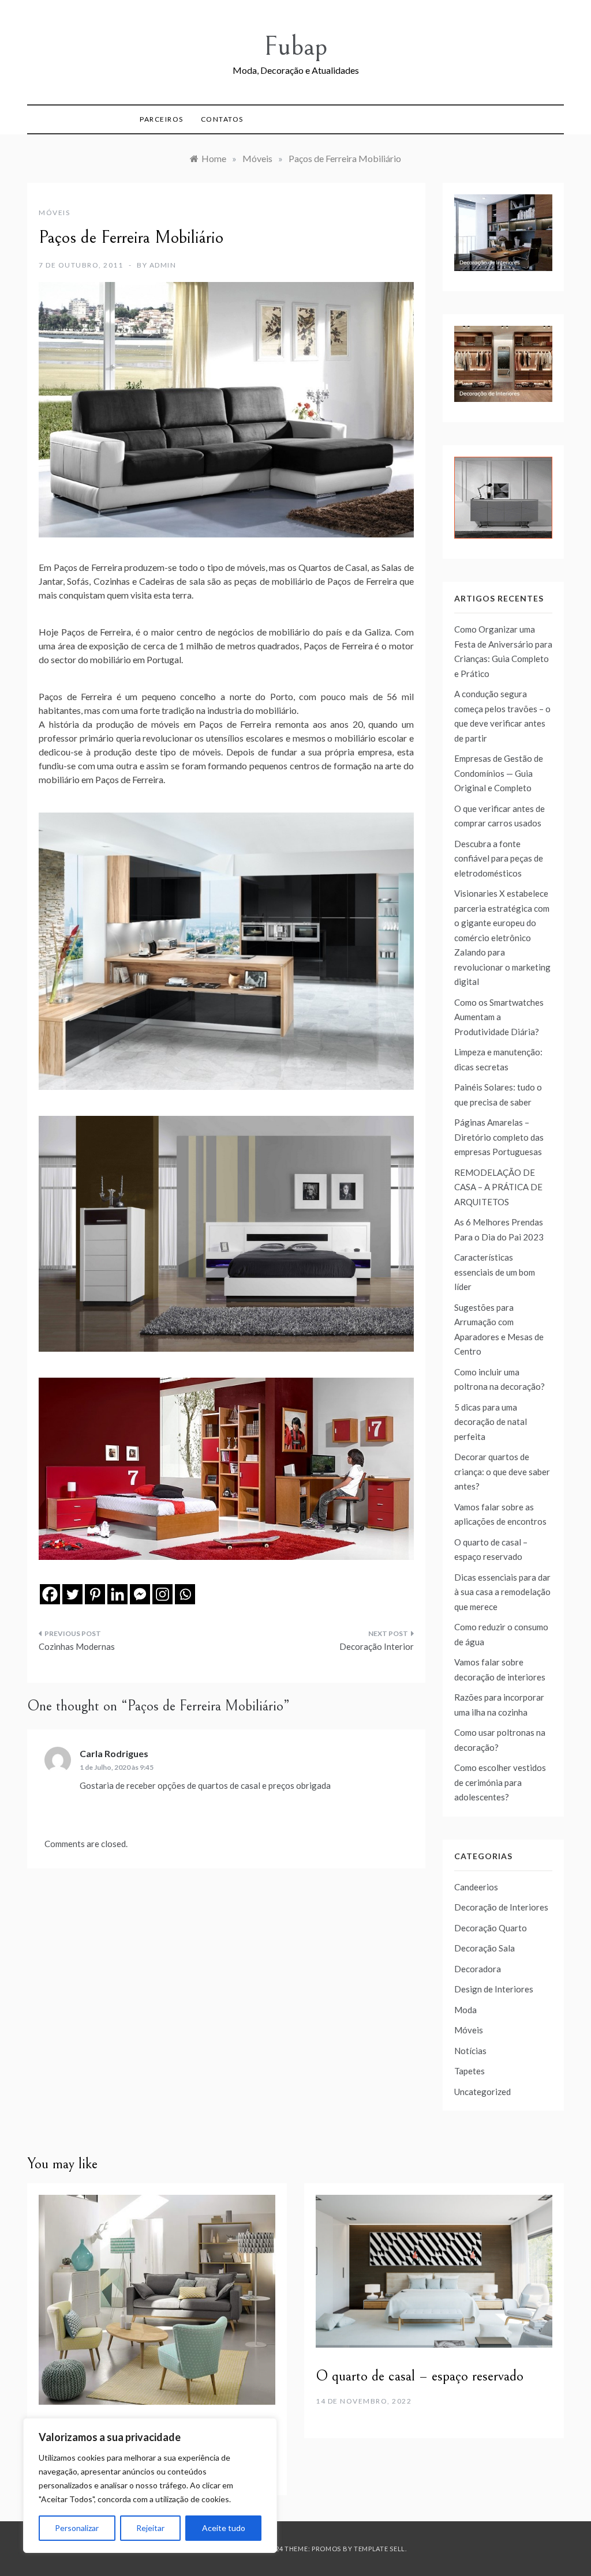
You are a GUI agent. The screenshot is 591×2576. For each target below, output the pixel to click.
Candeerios (476, 1887)
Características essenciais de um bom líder (495, 1272)
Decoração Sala (485, 1948)
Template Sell (379, 2549)
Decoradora (478, 1969)
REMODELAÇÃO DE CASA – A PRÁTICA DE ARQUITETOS (498, 1187)
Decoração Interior (377, 1646)
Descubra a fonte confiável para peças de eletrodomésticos (499, 858)
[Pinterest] (95, 1594)
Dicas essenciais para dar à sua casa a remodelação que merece (502, 1592)
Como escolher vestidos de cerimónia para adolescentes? (500, 1782)
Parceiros (162, 119)
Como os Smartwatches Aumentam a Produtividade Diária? (499, 1017)
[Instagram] (162, 1594)
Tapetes (470, 2071)
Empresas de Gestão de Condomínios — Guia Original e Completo (499, 773)
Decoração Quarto (491, 1928)
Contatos (222, 119)
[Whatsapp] (185, 1594)
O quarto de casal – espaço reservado (420, 2376)
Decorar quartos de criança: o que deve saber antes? (502, 1471)
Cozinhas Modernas (77, 1646)
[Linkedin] (117, 1594)
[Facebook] (50, 1594)
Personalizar (77, 2528)
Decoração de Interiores (501, 1907)
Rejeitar (150, 2528)
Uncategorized (482, 2092)
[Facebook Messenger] (140, 1594)
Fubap (295, 46)
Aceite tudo (224, 2528)
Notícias (470, 2051)
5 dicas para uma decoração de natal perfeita (491, 1422)
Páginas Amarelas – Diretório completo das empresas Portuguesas (499, 1137)
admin (163, 265)
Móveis (54, 213)
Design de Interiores (494, 1989)
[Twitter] (72, 1594)
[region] (150, 2485)
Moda (465, 2010)
